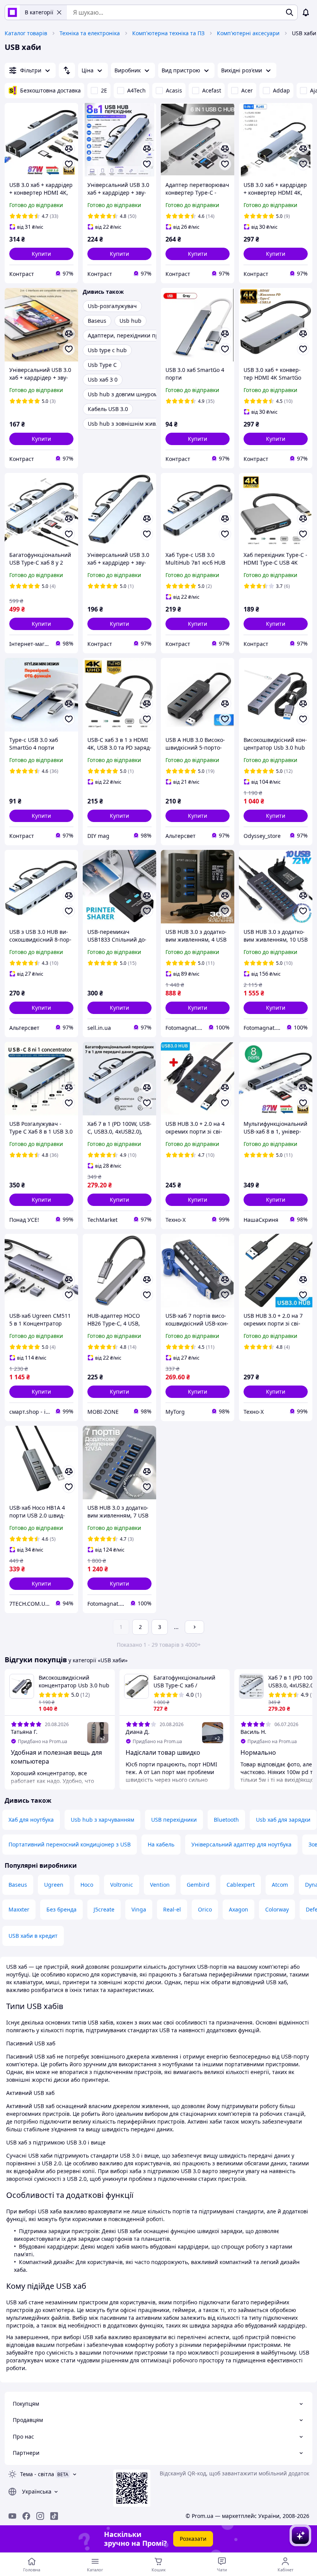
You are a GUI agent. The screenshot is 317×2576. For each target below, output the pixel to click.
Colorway (277, 1909)
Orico (205, 1909)
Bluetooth (226, 1820)
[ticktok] (54, 2516)
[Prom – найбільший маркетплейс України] (12, 12)
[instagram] (40, 2516)
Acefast (212, 90)
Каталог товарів (26, 33)
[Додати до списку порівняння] (69, 149)
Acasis (174, 90)
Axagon (239, 1909)
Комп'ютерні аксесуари (248, 33)
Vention (160, 1885)
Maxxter (19, 1909)
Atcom (280, 1885)
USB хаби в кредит (33, 1936)
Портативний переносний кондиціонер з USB (70, 1844)
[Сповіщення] (306, 12)
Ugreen (54, 1885)
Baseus (18, 1885)
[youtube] (12, 2516)
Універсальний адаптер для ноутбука (241, 1844)
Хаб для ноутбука (31, 1820)
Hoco (87, 1885)
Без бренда (61, 1909)
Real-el (172, 1909)
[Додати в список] (69, 164)
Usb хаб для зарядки (283, 1820)
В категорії (39, 12)
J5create (104, 1909)
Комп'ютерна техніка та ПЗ (168, 33)
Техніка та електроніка (90, 33)
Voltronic (122, 1885)
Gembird (198, 1885)
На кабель (161, 1844)
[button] (41, 254)
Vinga (139, 1909)
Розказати (193, 2539)
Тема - (37, 2474)
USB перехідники (174, 1820)
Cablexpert (241, 1885)
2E (104, 90)
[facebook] (26, 2516)
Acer (247, 90)
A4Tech (136, 90)
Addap (281, 90)
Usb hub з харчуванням (102, 1820)
